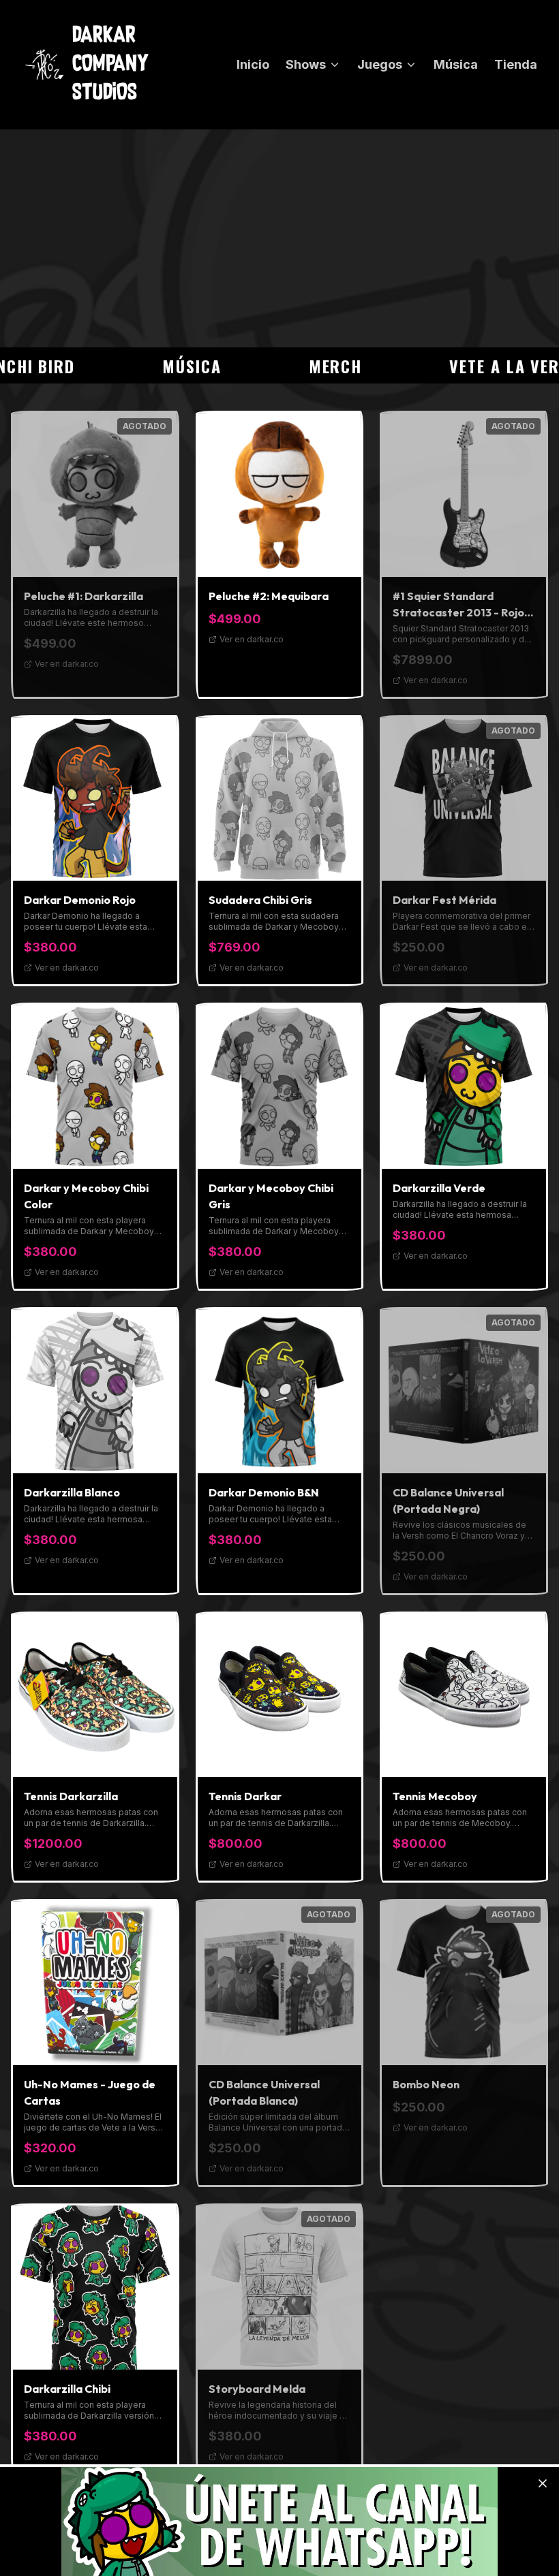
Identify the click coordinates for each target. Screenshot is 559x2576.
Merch (298, 366)
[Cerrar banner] (543, 2483)
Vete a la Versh (477, 366)
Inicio (253, 64)
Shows (306, 64)
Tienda (516, 64)
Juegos (380, 64)
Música (456, 64)
